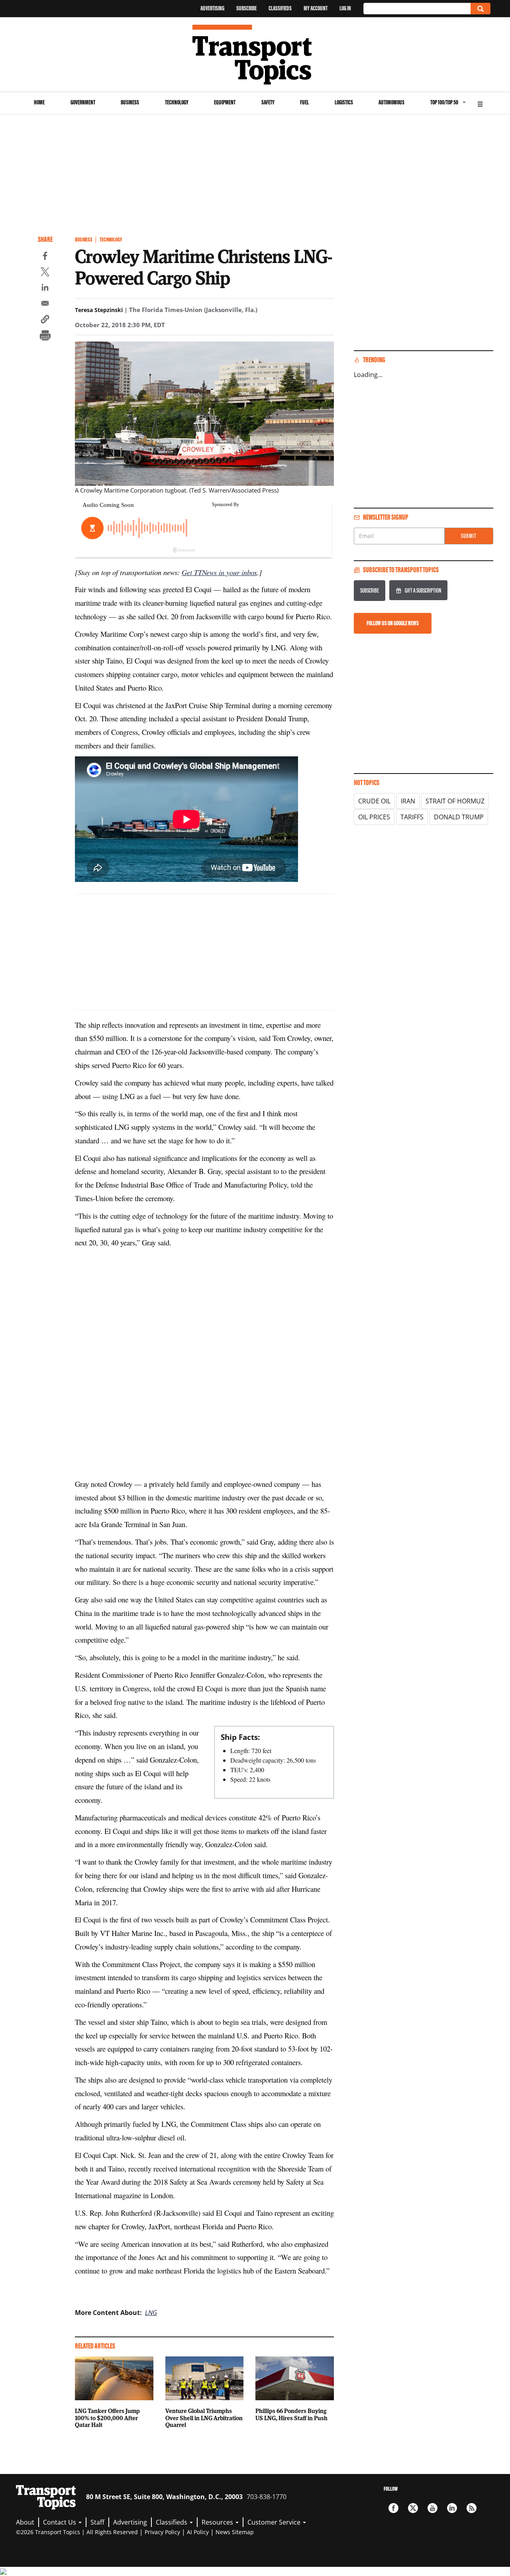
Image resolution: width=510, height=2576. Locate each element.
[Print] (45, 336)
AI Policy (198, 2532)
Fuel (304, 102)
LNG (151, 2313)
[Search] (481, 9)
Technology (177, 102)
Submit (469, 536)
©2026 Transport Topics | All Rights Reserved (77, 2532)
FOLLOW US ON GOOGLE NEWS (393, 623)
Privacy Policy (162, 2532)
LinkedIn (452, 2508)
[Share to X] (45, 273)
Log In (345, 8)
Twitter (413, 2508)
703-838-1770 (267, 2497)
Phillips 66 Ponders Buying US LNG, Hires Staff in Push (291, 2414)
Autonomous (391, 102)
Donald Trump (459, 817)
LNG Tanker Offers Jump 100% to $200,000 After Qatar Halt (107, 2418)
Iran (408, 801)
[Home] (255, 55)
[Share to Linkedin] (45, 289)
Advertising (212, 8)
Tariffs (412, 817)
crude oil (374, 801)
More (480, 103)
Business (130, 102)
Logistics (344, 102)
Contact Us (60, 2522)
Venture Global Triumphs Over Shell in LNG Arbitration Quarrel (204, 2418)
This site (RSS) (472, 2508)
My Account (316, 8)
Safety (268, 102)
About (25, 2522)
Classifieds (280, 8)
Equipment (225, 102)
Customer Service (275, 2522)
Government (83, 102)
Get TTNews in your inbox (219, 572)
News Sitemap (235, 2532)
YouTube (433, 2508)
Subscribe (246, 8)
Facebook (393, 2508)
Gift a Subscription (423, 590)
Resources (218, 2522)
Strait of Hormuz (455, 801)
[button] (45, 320)
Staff (97, 2522)
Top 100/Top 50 (444, 102)
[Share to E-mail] (45, 304)
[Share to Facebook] (45, 257)
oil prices (374, 817)
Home (39, 102)
